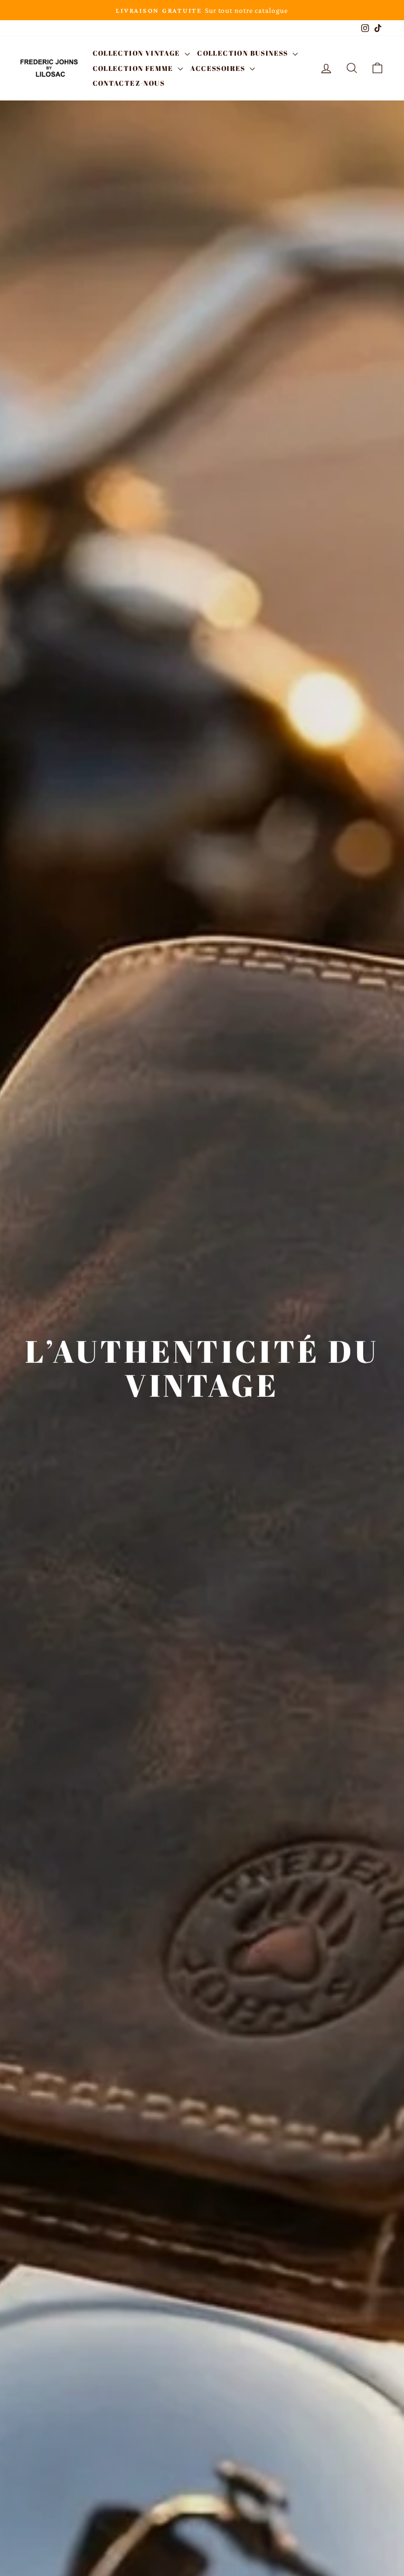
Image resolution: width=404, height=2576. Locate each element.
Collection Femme (134, 68)
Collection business (244, 53)
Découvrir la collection (201, 1436)
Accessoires (219, 68)
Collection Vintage (138, 53)
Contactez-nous (129, 83)
